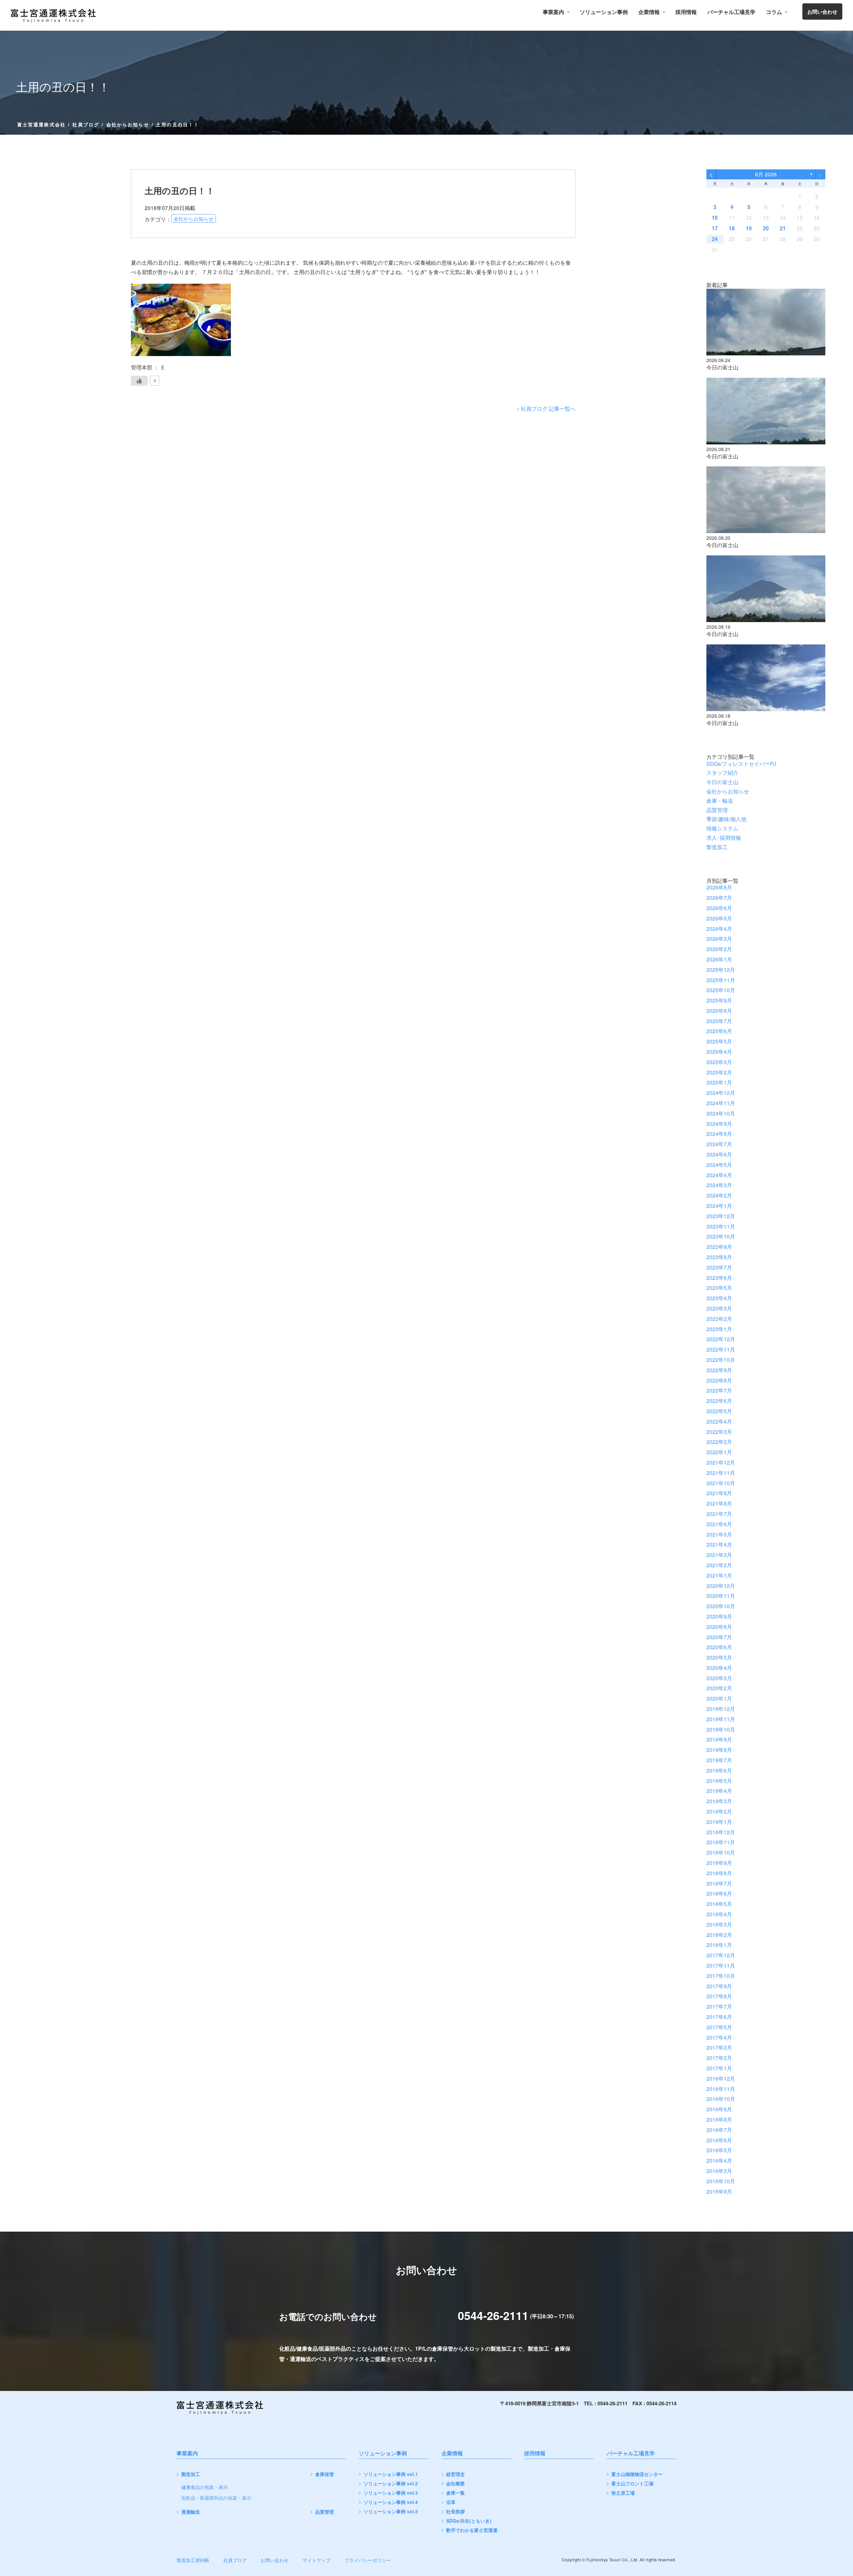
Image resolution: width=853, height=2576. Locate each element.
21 (783, 228)
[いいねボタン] (139, 381)
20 (766, 228)
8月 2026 (766, 174)
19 (749, 228)
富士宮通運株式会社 (41, 124)
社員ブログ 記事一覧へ (548, 409)
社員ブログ (86, 124)
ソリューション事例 (604, 12)
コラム (774, 12)
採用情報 (686, 12)
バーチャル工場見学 (731, 12)
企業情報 (649, 12)
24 (715, 239)
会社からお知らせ (128, 124)
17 (715, 228)
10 (715, 218)
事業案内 (553, 12)
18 (732, 228)
